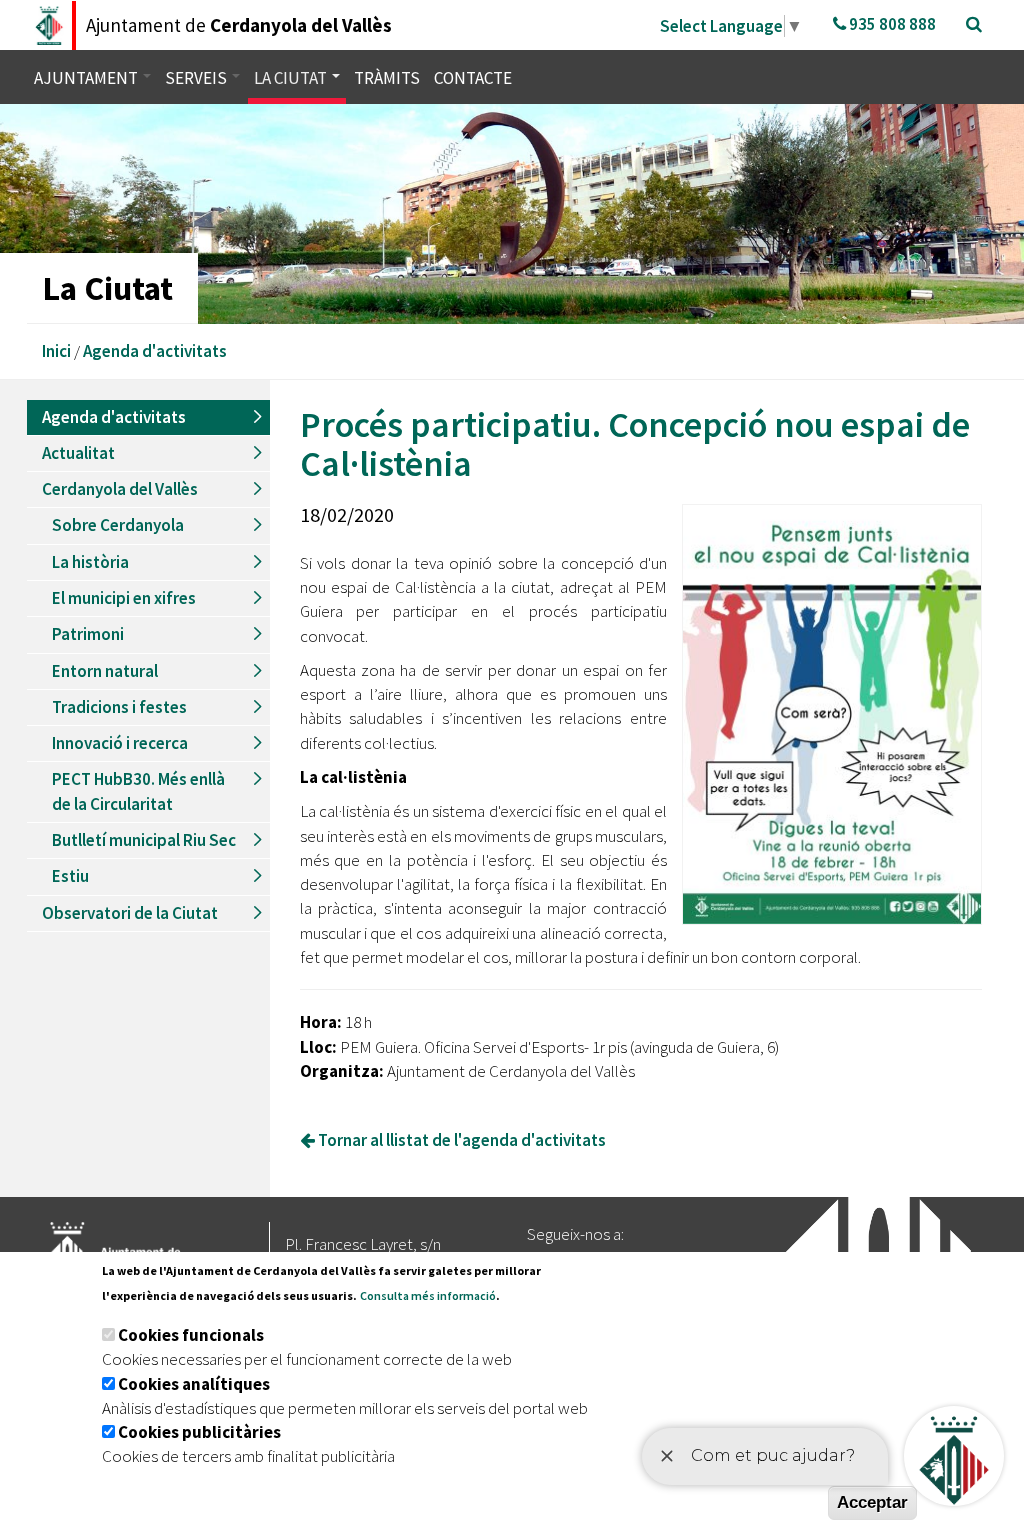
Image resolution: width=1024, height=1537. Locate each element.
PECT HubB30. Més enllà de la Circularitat (138, 791)
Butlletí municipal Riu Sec (144, 840)
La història (90, 562)
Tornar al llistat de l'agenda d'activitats (460, 1140)
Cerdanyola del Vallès (120, 489)
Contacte (473, 78)
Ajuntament (87, 78)
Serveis (197, 78)
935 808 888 (891, 24)
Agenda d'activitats (155, 351)
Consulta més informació (428, 1295)
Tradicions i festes (119, 707)
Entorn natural (105, 671)
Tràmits (387, 78)
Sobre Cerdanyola (118, 525)
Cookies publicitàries (199, 1432)
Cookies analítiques (194, 1384)
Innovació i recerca (120, 743)
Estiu (70, 876)
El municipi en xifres (124, 598)
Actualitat (78, 453)
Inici (56, 351)
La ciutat (292, 78)
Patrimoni (88, 634)
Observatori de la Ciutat (130, 913)
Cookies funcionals (191, 1335)
